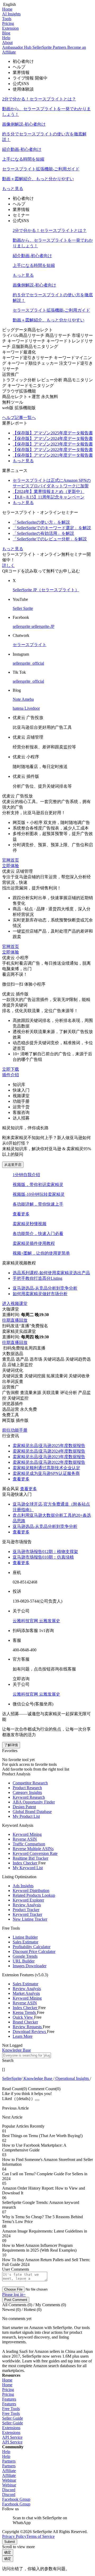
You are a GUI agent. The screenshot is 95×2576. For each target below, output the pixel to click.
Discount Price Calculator (34, 1951)
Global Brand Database (32, 1812)
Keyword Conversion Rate (35, 1853)
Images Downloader (30, 1966)
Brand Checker (25, 2022)
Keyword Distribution (31, 1891)
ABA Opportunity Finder (34, 1802)
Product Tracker (26, 1910)
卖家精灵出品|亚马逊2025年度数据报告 (49, 1446)
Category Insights (27, 1792)
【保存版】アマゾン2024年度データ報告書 (53, 438)
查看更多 (21, 1214)
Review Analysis (27, 1905)
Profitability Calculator (32, 1947)
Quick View (23, 2017)
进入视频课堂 (15, 1304)
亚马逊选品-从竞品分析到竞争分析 (45, 1526)
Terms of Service (41, 2536)
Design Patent (24, 1807)
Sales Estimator (25, 1942)
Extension (10, 28)
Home (7, 9)
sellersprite (22, 626)
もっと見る (13, 189)
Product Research (27, 1788)
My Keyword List (28, 1868)
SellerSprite (12, 2078)
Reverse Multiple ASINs (33, 1849)
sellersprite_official (28, 663)
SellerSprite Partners (50, 47)
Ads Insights (23, 1886)
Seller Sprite (23, 608)
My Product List (26, 1816)
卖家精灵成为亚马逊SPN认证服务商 (46, 1473)
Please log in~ (14, 2294)
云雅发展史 (50, 1621)
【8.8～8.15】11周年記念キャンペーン (49, 497)
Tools (7, 19)
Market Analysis (26, 1993)
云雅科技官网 (26, 1621)
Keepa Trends (25, 2012)
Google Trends (25, 1956)
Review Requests (28, 2027)
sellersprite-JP (43, 626)
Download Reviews (30, 2032)
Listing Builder (25, 1937)
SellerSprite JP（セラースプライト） (46, 590)
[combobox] (47, 2058)
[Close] (37, 2100)
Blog (6, 33)
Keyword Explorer (28, 1900)
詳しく (8, 565)
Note (17, 699)
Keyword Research (29, 1797)
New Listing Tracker (30, 1919)
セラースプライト (30, 645)
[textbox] (27, 2055)
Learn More (23, 2036)
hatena (19, 708)
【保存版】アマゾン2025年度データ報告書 (53, 433)
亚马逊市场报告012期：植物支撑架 (45, 1552)
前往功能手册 (15, 1430)
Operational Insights (72, 2078)
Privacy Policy (14, 2536)
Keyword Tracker (27, 1914)
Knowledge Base (38, 2078)
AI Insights (11, 14)
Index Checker (25, 1863)
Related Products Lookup (34, 1895)
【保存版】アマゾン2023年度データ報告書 (53, 444)
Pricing (8, 23)
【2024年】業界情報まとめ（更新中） (49, 491)
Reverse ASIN (25, 1839)
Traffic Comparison (29, 1844)
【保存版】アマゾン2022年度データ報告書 (53, 450)
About (7, 43)
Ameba (28, 699)
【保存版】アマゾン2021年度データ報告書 (53, 455)
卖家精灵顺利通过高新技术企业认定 (46, 1468)
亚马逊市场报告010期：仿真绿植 (43, 1557)
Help (6, 38)
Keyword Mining (27, 1834)
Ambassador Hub (17, 47)
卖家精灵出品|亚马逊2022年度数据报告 (49, 1462)
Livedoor (32, 708)
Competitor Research (30, 1783)
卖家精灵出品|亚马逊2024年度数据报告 (49, 1451)
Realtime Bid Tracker (30, 1858)
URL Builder (24, 1961)
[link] (12, 2078)
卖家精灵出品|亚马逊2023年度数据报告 (49, 1457)
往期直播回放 (15, 1320)
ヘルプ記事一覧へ (19, 418)
